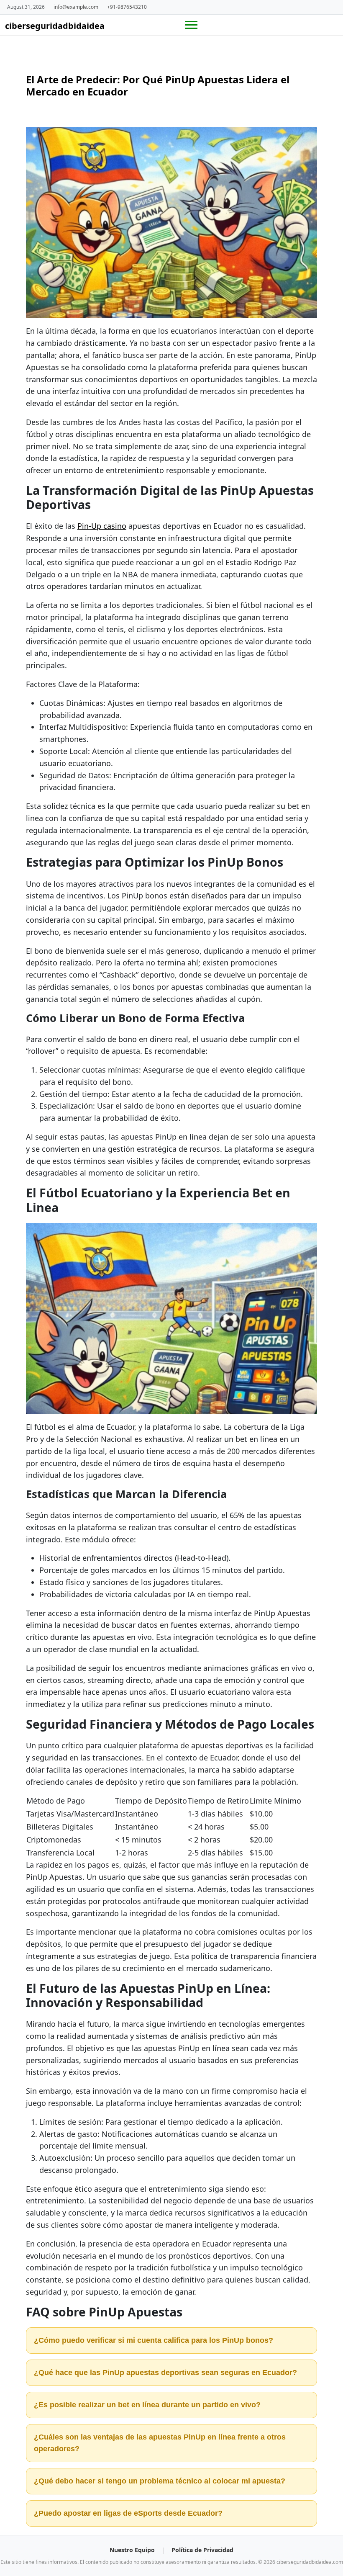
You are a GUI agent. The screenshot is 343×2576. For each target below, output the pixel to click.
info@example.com (76, 7)
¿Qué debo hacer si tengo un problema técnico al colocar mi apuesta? (160, 2481)
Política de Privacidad (202, 2550)
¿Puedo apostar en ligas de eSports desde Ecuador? (128, 2513)
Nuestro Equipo (133, 2550)
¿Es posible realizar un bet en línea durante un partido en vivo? (147, 2405)
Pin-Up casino (102, 526)
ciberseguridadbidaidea (55, 26)
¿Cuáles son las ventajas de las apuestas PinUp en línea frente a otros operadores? (160, 2443)
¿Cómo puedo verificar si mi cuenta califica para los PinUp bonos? (154, 2340)
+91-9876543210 (127, 7)
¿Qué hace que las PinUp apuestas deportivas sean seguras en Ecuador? (165, 2373)
